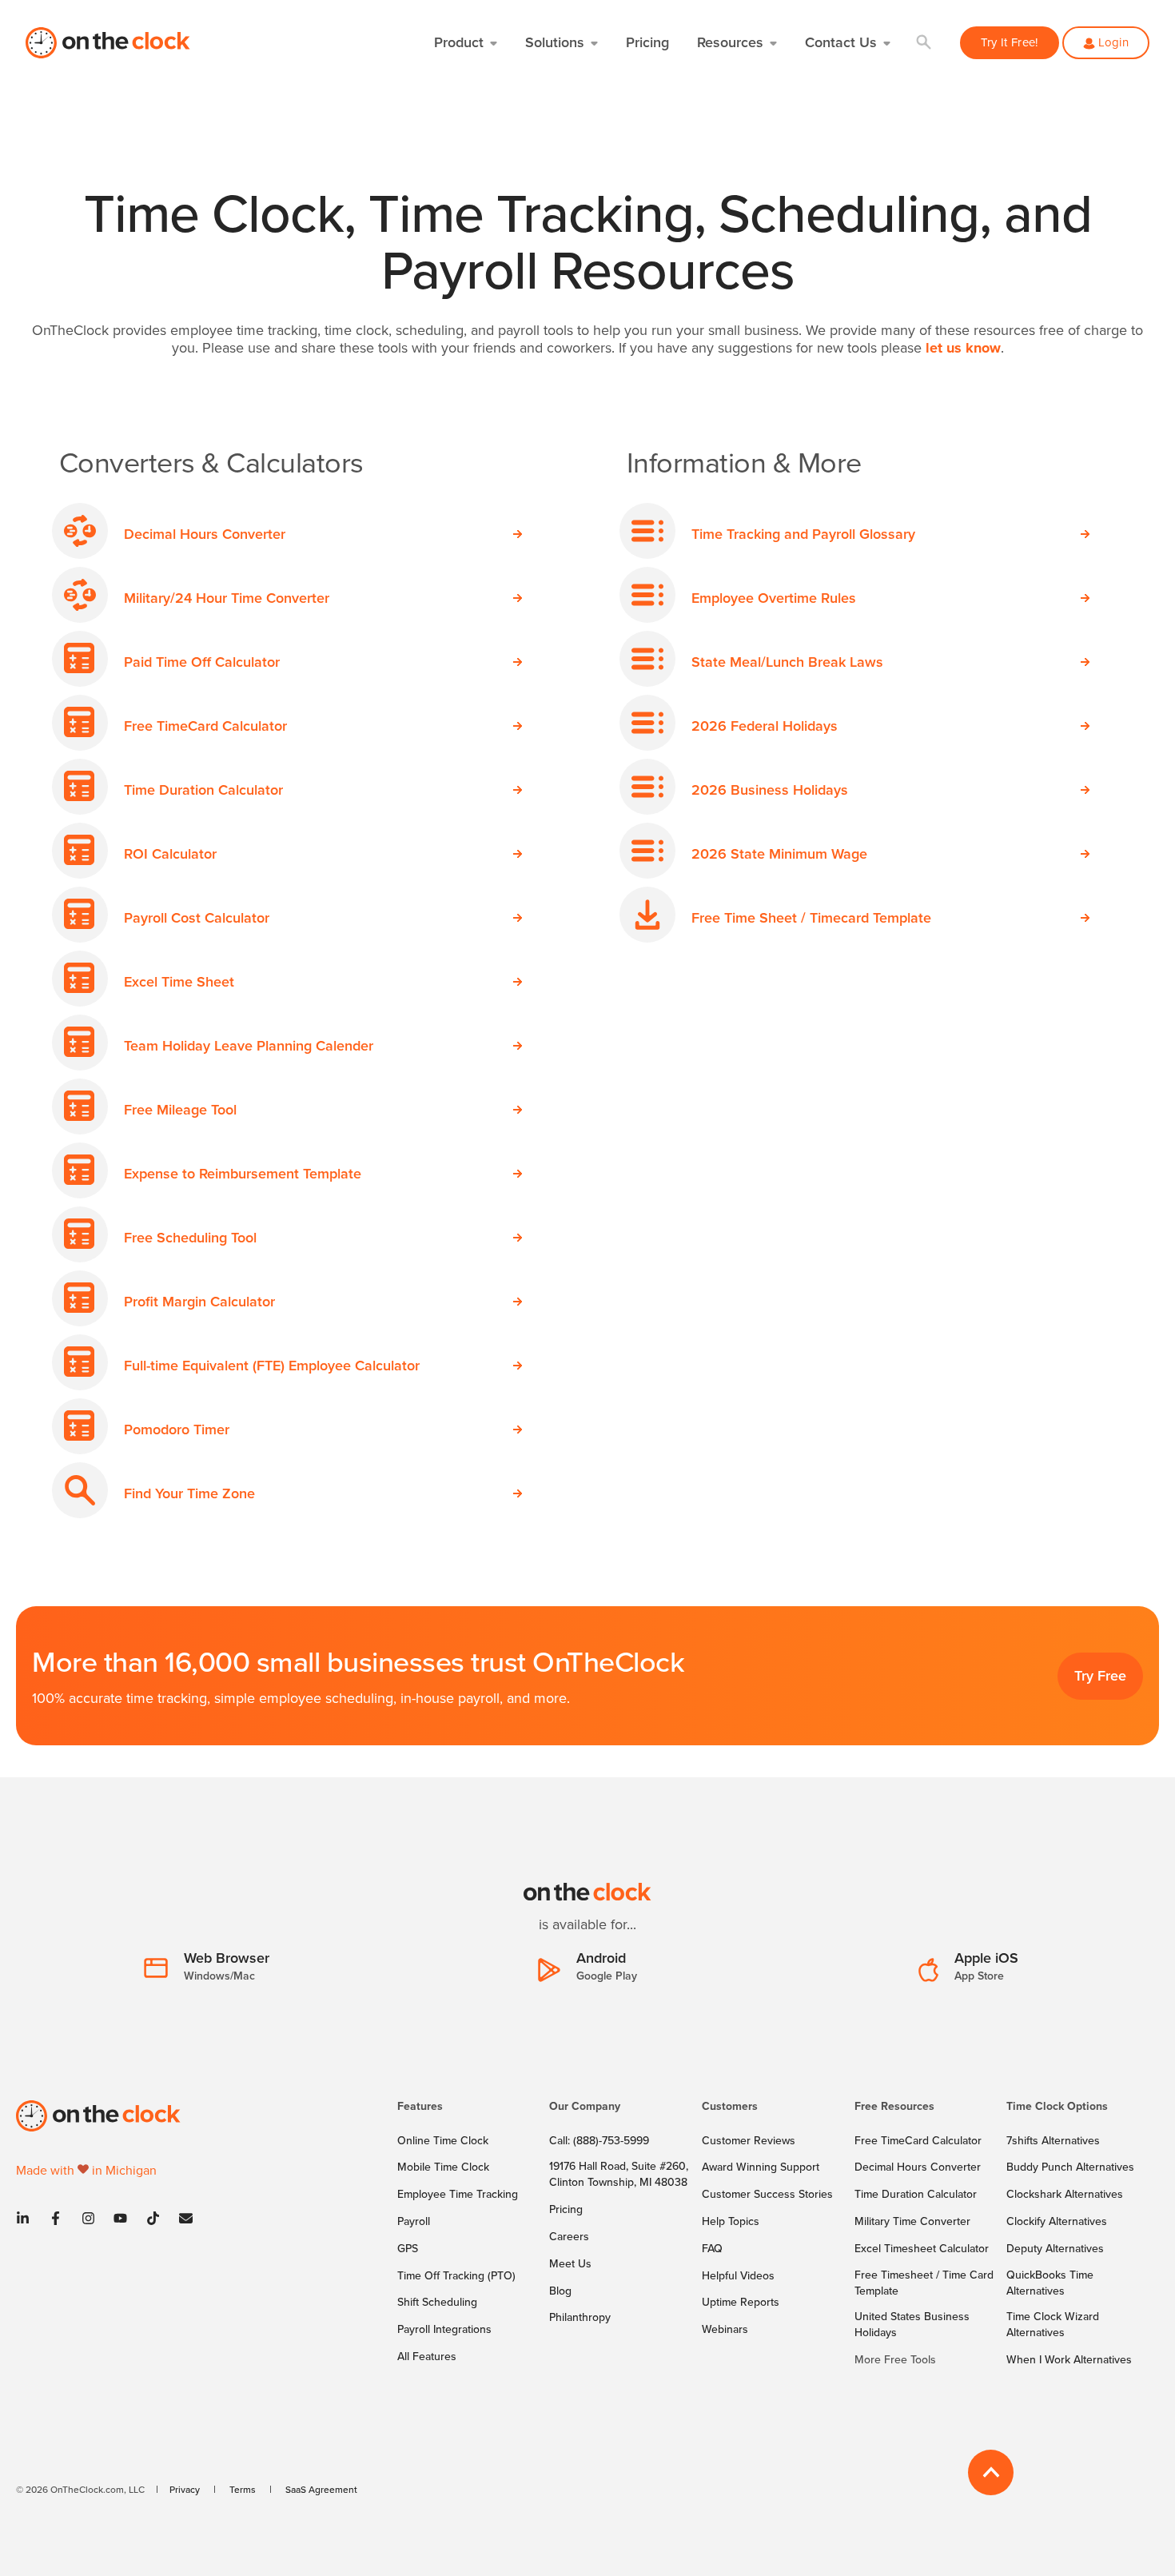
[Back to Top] (991, 2472)
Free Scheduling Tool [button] (190, 1237)
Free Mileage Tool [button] (180, 1109)
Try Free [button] (1100, 1675)
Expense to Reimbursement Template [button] (243, 1173)
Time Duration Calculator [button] (203, 790)
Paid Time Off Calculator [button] (202, 662)
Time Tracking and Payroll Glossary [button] (803, 534)
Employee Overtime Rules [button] (774, 598)
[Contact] (181, 2218)
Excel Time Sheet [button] (179, 981)
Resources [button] (730, 42)
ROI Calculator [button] (170, 853)
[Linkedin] (28, 2218)
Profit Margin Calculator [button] (199, 1301)
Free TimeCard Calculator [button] (205, 726)
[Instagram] (88, 2218)
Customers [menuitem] (730, 2107)
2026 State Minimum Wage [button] (779, 853)
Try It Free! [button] (1010, 42)
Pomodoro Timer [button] (177, 1429)
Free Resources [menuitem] (894, 2107)
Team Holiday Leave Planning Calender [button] (249, 1045)
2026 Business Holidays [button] (770, 790)
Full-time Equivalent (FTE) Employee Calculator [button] (272, 1365)
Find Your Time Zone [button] (189, 1493)
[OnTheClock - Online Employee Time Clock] (109, 43)
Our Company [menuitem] (585, 2107)
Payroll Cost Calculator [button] (197, 917)
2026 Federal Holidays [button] (765, 726)
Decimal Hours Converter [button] (205, 534)
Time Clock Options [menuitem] (1057, 2107)
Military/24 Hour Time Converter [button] (227, 598)
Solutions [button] (555, 42)
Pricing (647, 42)
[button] (924, 43)
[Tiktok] (153, 2218)
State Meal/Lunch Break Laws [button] (787, 662)
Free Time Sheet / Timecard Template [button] (811, 917)
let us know (963, 348)
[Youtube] (120, 2218)
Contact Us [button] (841, 42)
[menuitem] (464, 2114)
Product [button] (459, 42)
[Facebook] (56, 2218)
